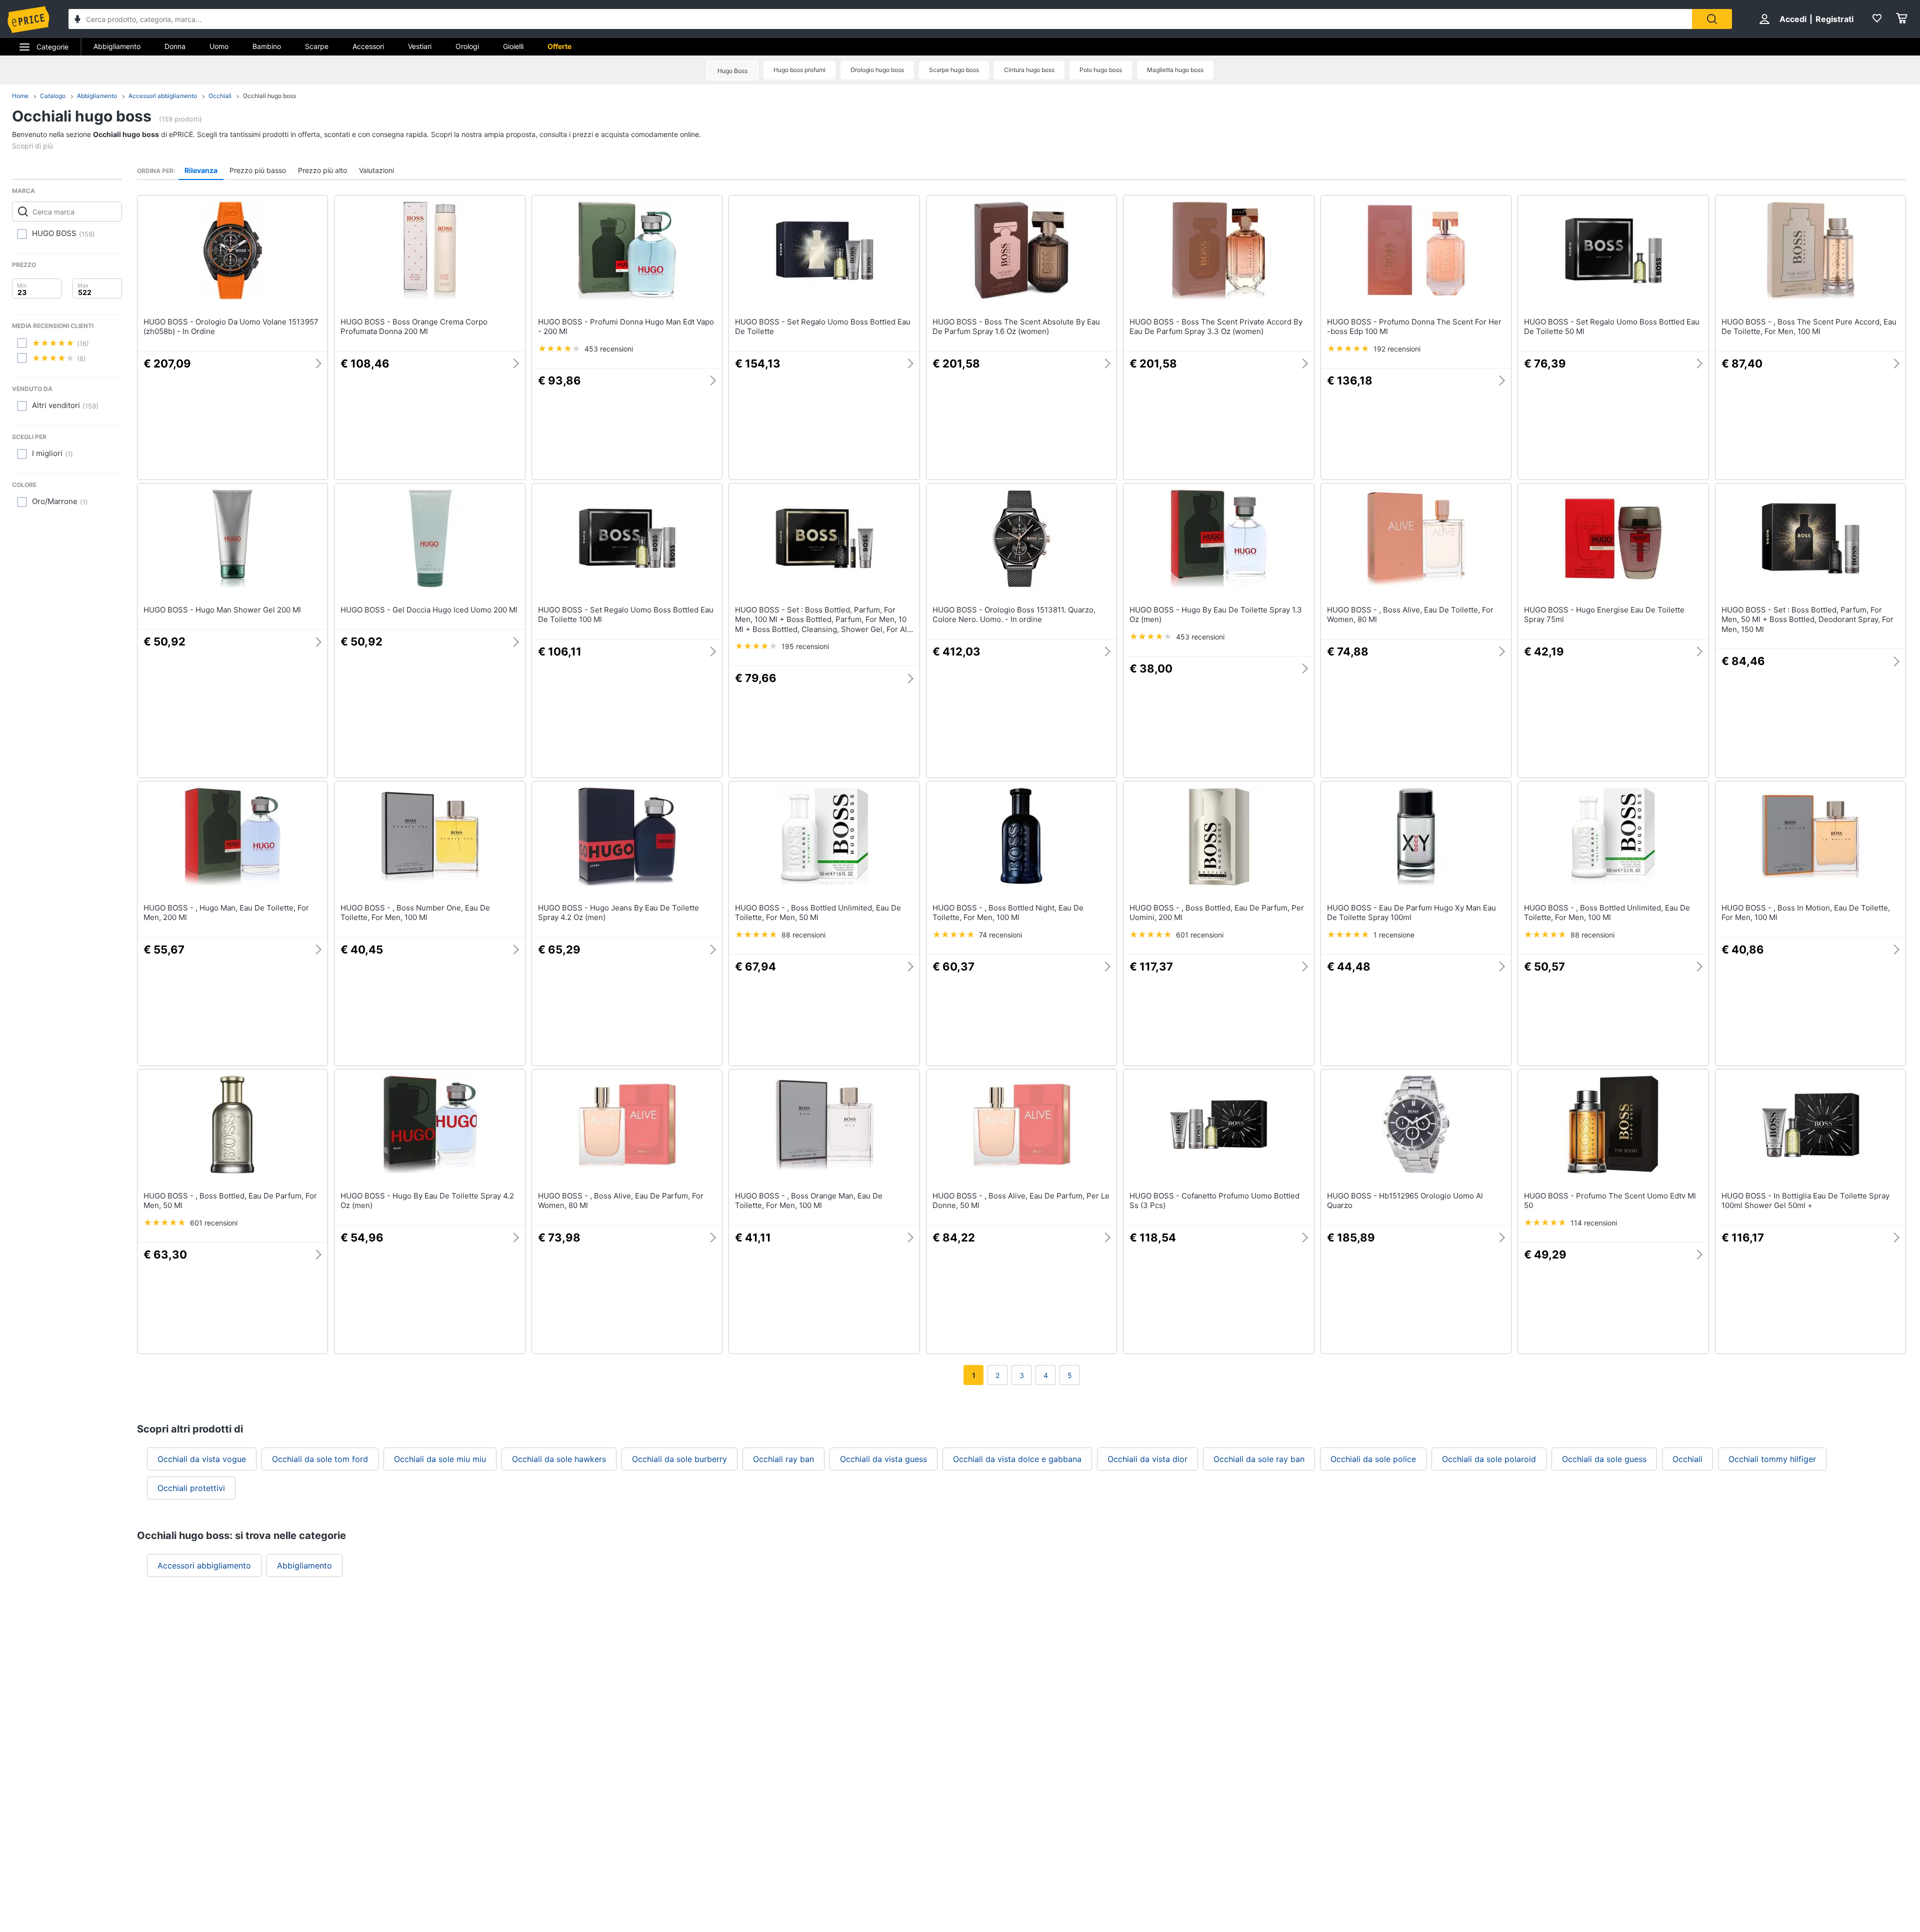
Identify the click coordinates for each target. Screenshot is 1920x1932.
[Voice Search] (77, 20)
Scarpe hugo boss (954, 70)
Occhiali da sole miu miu (440, 1459)
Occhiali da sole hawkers (559, 1459)
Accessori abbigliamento (163, 96)
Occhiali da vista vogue (202, 1459)
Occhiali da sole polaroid (1489, 1459)
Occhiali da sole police (1373, 1459)
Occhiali (220, 96)
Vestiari (420, 46)
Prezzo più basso (258, 170)
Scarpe (317, 46)
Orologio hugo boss (877, 70)
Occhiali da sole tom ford (320, 1459)
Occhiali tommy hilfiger (1772, 1459)
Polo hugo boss (1101, 70)
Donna (175, 46)
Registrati (1834, 19)
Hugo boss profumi (799, 70)
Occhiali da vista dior (1147, 1459)
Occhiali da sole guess (1604, 1459)
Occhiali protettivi (191, 1488)
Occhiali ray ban (783, 1459)
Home (20, 96)
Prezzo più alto (322, 170)
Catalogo (53, 96)
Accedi (1793, 19)
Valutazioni (376, 170)
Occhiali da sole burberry (679, 1459)
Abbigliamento (117, 46)
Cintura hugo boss (1029, 70)
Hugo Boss (732, 71)
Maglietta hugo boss (1175, 70)
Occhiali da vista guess (883, 1459)
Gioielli (513, 46)
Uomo (219, 46)
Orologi (467, 46)
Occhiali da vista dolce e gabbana (1017, 1459)
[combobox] (880, 19)
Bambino (267, 46)
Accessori (368, 46)
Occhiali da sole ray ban (1259, 1459)
